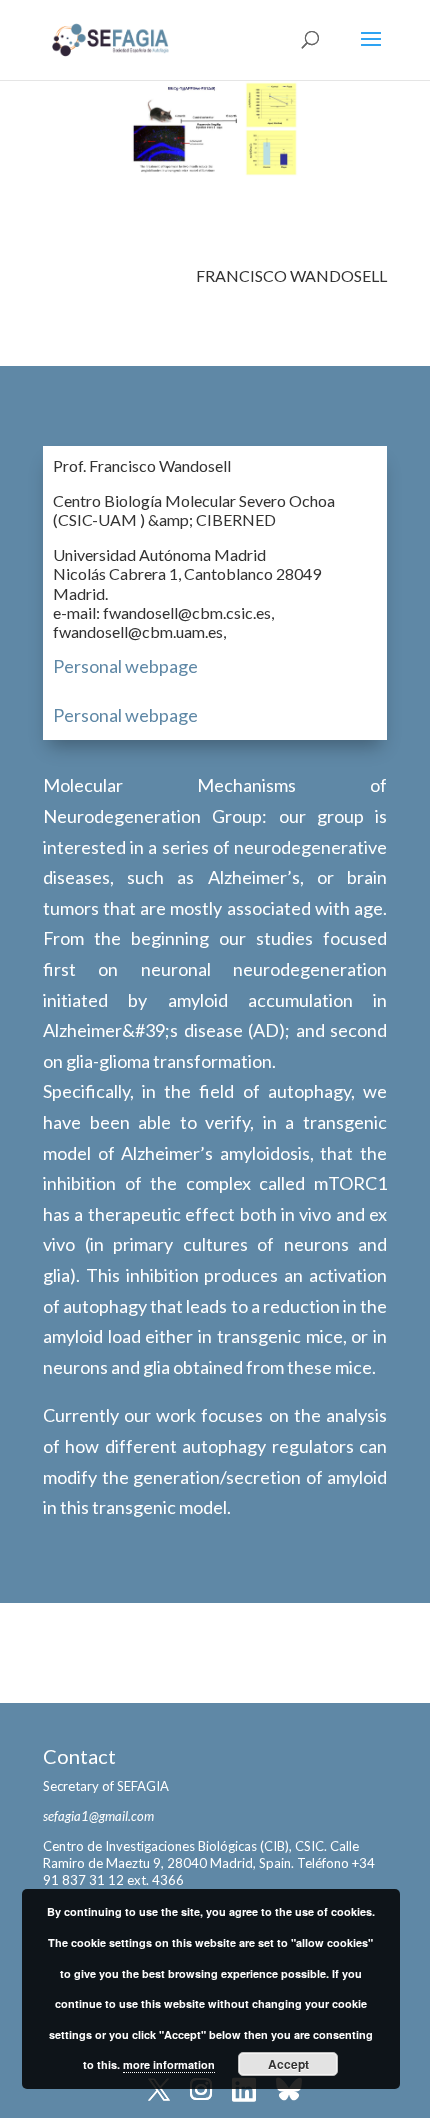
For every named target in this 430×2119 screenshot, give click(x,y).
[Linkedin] (244, 2091)
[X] (159, 2091)
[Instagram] (201, 2091)
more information (169, 2064)
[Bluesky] (289, 2091)
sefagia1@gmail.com (98, 1816)
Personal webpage (125, 666)
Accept (288, 2064)
